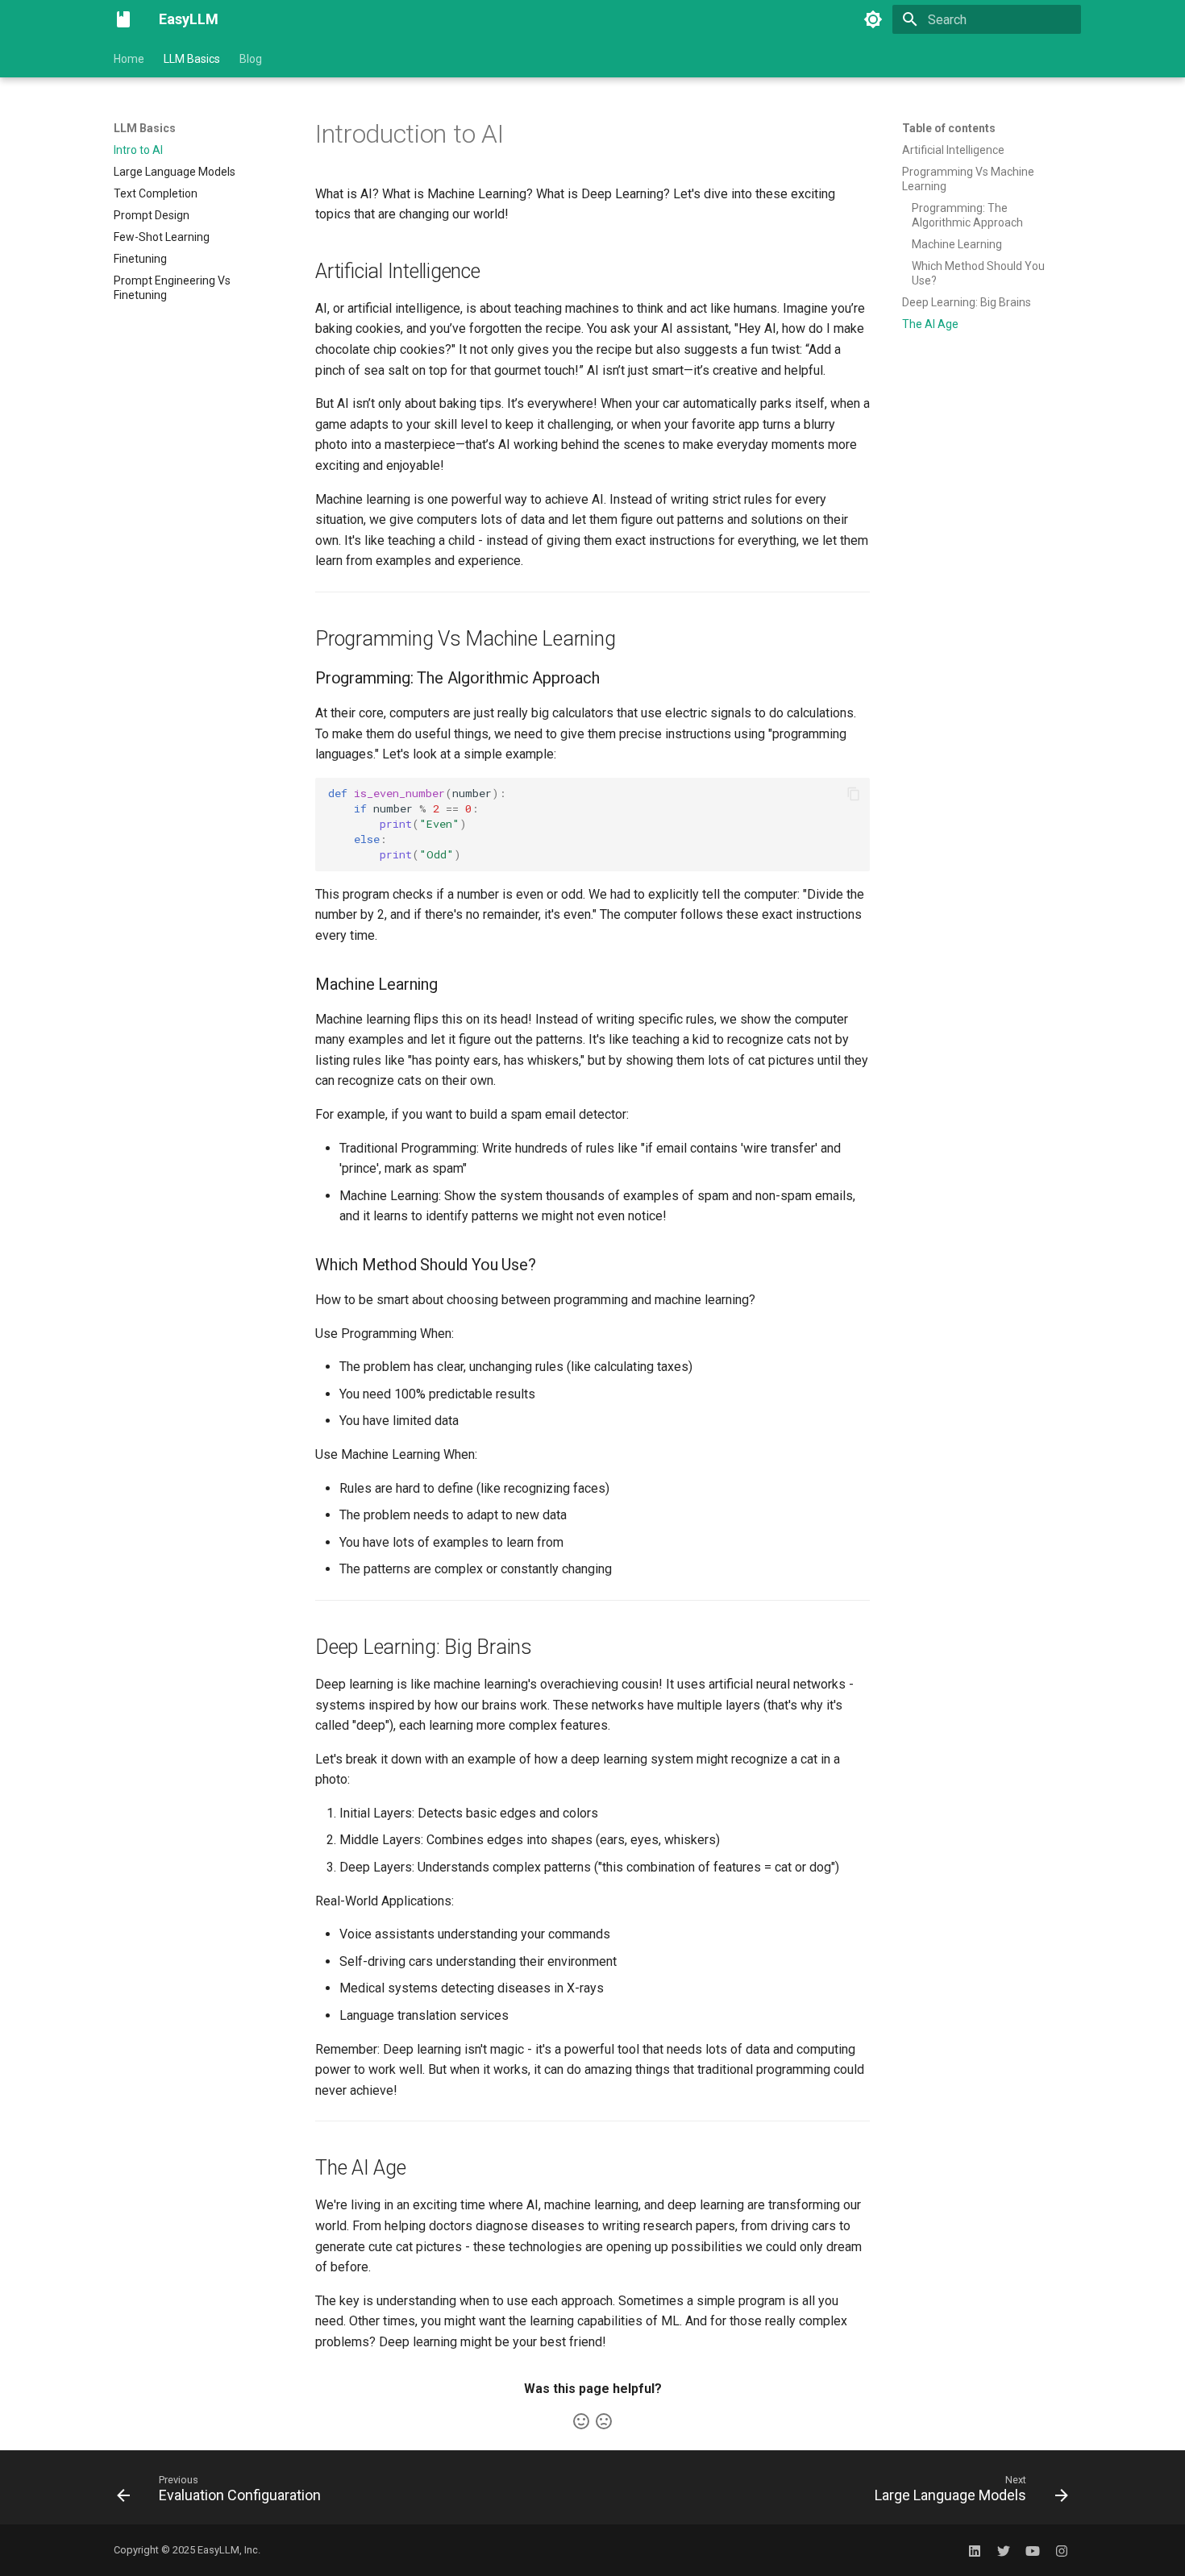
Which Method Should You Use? (978, 273)
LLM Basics (192, 59)
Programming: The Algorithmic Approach (967, 215)
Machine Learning (957, 244)
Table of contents (949, 128)
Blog (251, 59)
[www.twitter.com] (1004, 2550)
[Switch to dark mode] (873, 19)
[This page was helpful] (581, 2421)
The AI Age (930, 324)
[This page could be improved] (604, 2421)
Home (129, 59)
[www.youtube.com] (1033, 2550)
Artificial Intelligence (953, 150)
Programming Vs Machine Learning (968, 179)
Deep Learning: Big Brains (967, 302)
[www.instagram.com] (1062, 2550)
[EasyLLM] (123, 19)
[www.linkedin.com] (975, 2550)
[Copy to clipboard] (854, 794)
